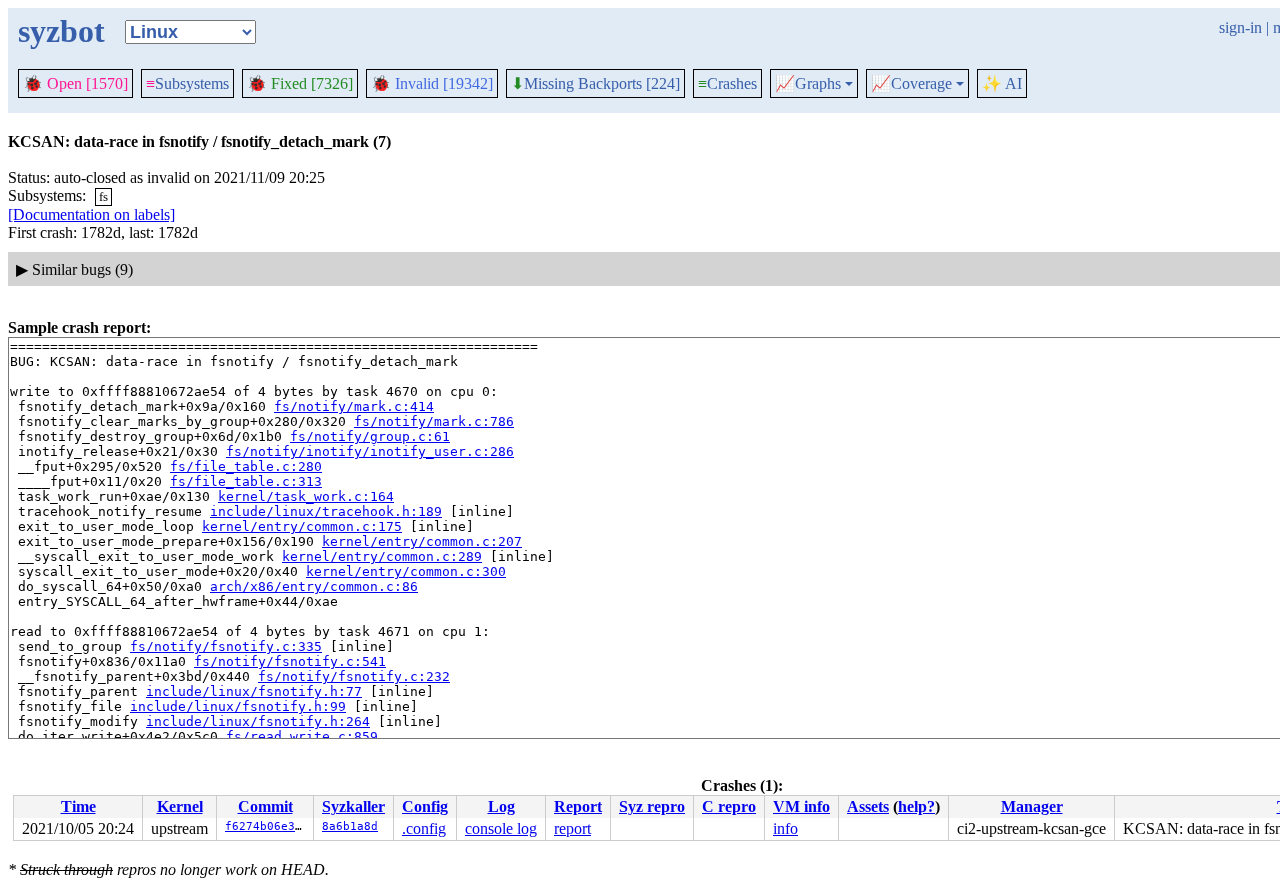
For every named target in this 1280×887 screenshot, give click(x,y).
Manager (1032, 806)
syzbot (61, 31)
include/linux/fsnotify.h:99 (238, 706)
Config (425, 806)
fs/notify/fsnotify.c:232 (354, 676)
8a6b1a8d (350, 826)
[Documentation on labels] (91, 214)
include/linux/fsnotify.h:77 (254, 691)
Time (78, 806)
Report (578, 806)
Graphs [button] (808, 84)
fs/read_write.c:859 (302, 736)
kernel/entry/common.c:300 (406, 571)
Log (501, 806)
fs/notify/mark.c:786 (434, 421)
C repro (729, 806)
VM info (801, 806)
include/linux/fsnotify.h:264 (258, 721)
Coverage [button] (911, 84)
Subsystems (187, 83)
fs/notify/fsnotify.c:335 (226, 646)
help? (916, 806)
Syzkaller (353, 806)
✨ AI (1002, 83)
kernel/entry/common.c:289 (382, 556)
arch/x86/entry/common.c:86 (314, 586)
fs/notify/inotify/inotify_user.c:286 (370, 451)
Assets (868, 806)
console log (501, 828)
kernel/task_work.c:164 (306, 496)
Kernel (180, 806)
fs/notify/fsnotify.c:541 (290, 661)
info (785, 828)
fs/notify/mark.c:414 (354, 406)
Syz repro (652, 806)
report (572, 828)
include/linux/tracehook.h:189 (326, 511)
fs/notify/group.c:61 (370, 436)
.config (424, 828)
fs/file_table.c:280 (246, 466)
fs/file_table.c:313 (246, 481)
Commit (265, 806)
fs (103, 196)
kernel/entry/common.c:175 (302, 526)
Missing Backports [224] (595, 84)
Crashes (727, 83)
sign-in (1240, 27)
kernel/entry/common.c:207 (422, 541)
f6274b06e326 (267, 826)
